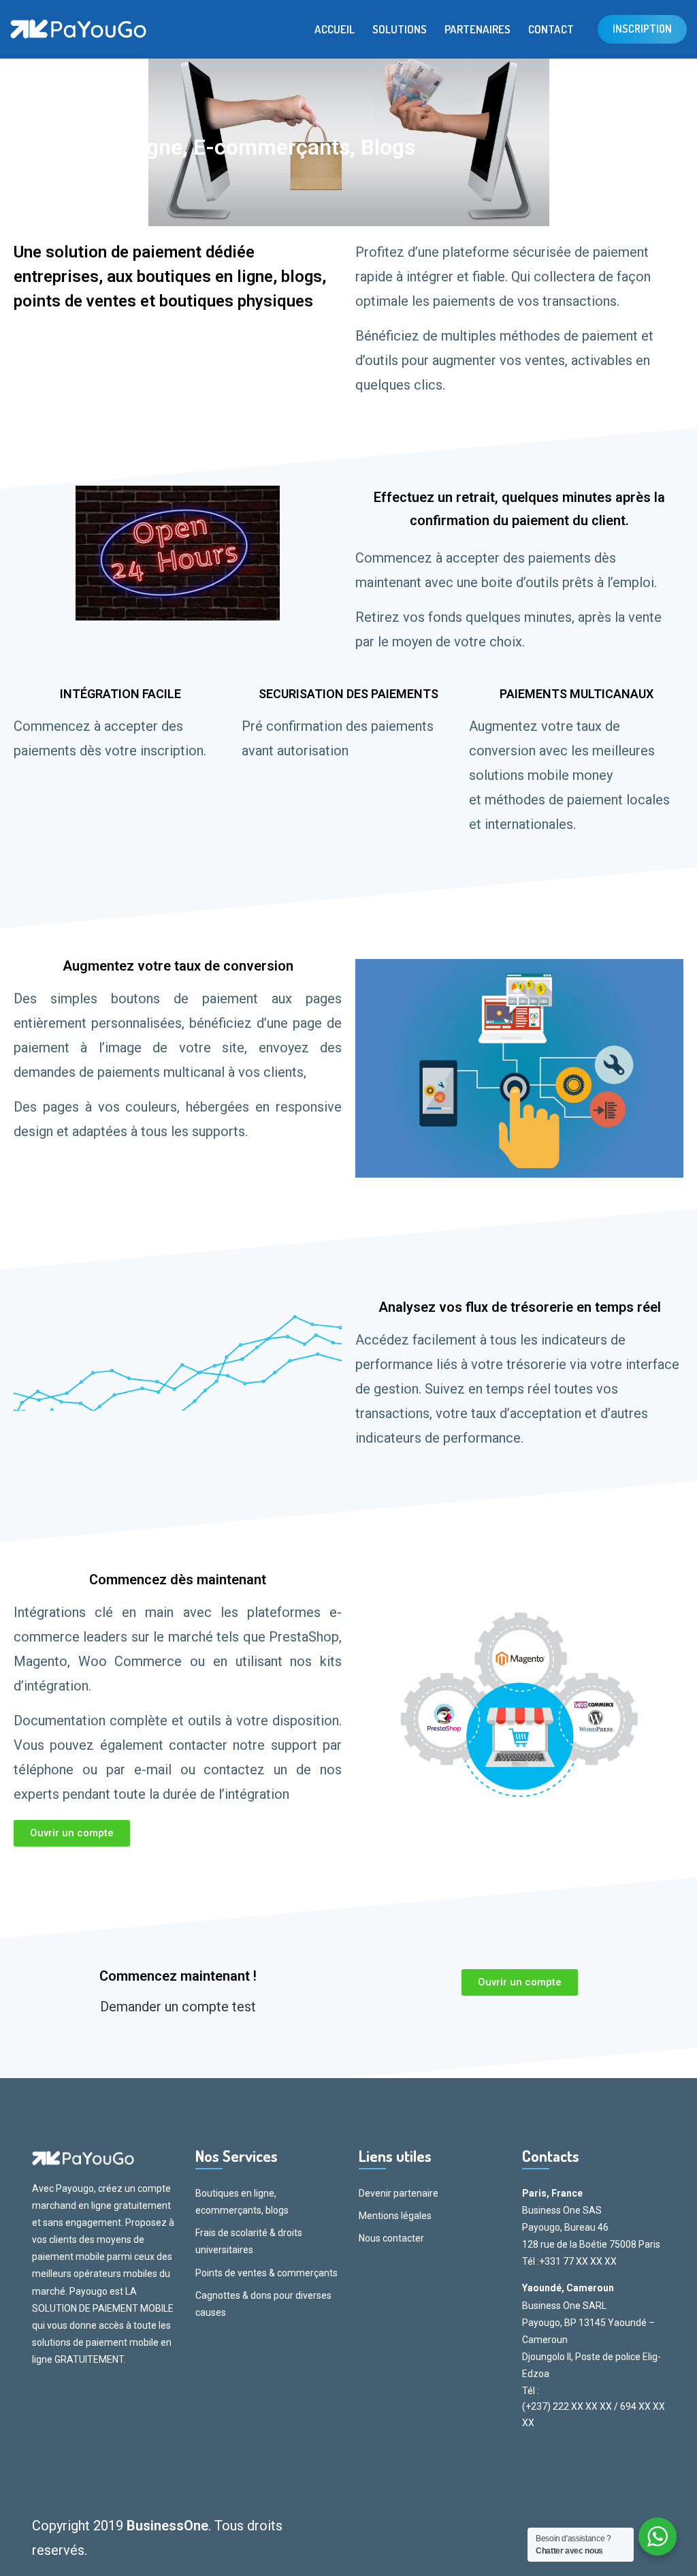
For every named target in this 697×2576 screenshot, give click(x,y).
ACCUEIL (335, 29)
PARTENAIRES (477, 29)
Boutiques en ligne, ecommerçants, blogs (242, 2202)
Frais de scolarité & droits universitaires (249, 2241)
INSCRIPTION (642, 29)
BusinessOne (167, 2526)
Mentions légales (395, 2216)
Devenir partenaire (399, 2193)
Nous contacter (391, 2238)
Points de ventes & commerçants (266, 2273)
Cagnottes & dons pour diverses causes (263, 2304)
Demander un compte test (178, 2007)
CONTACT (551, 29)
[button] (72, 1833)
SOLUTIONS (400, 29)
